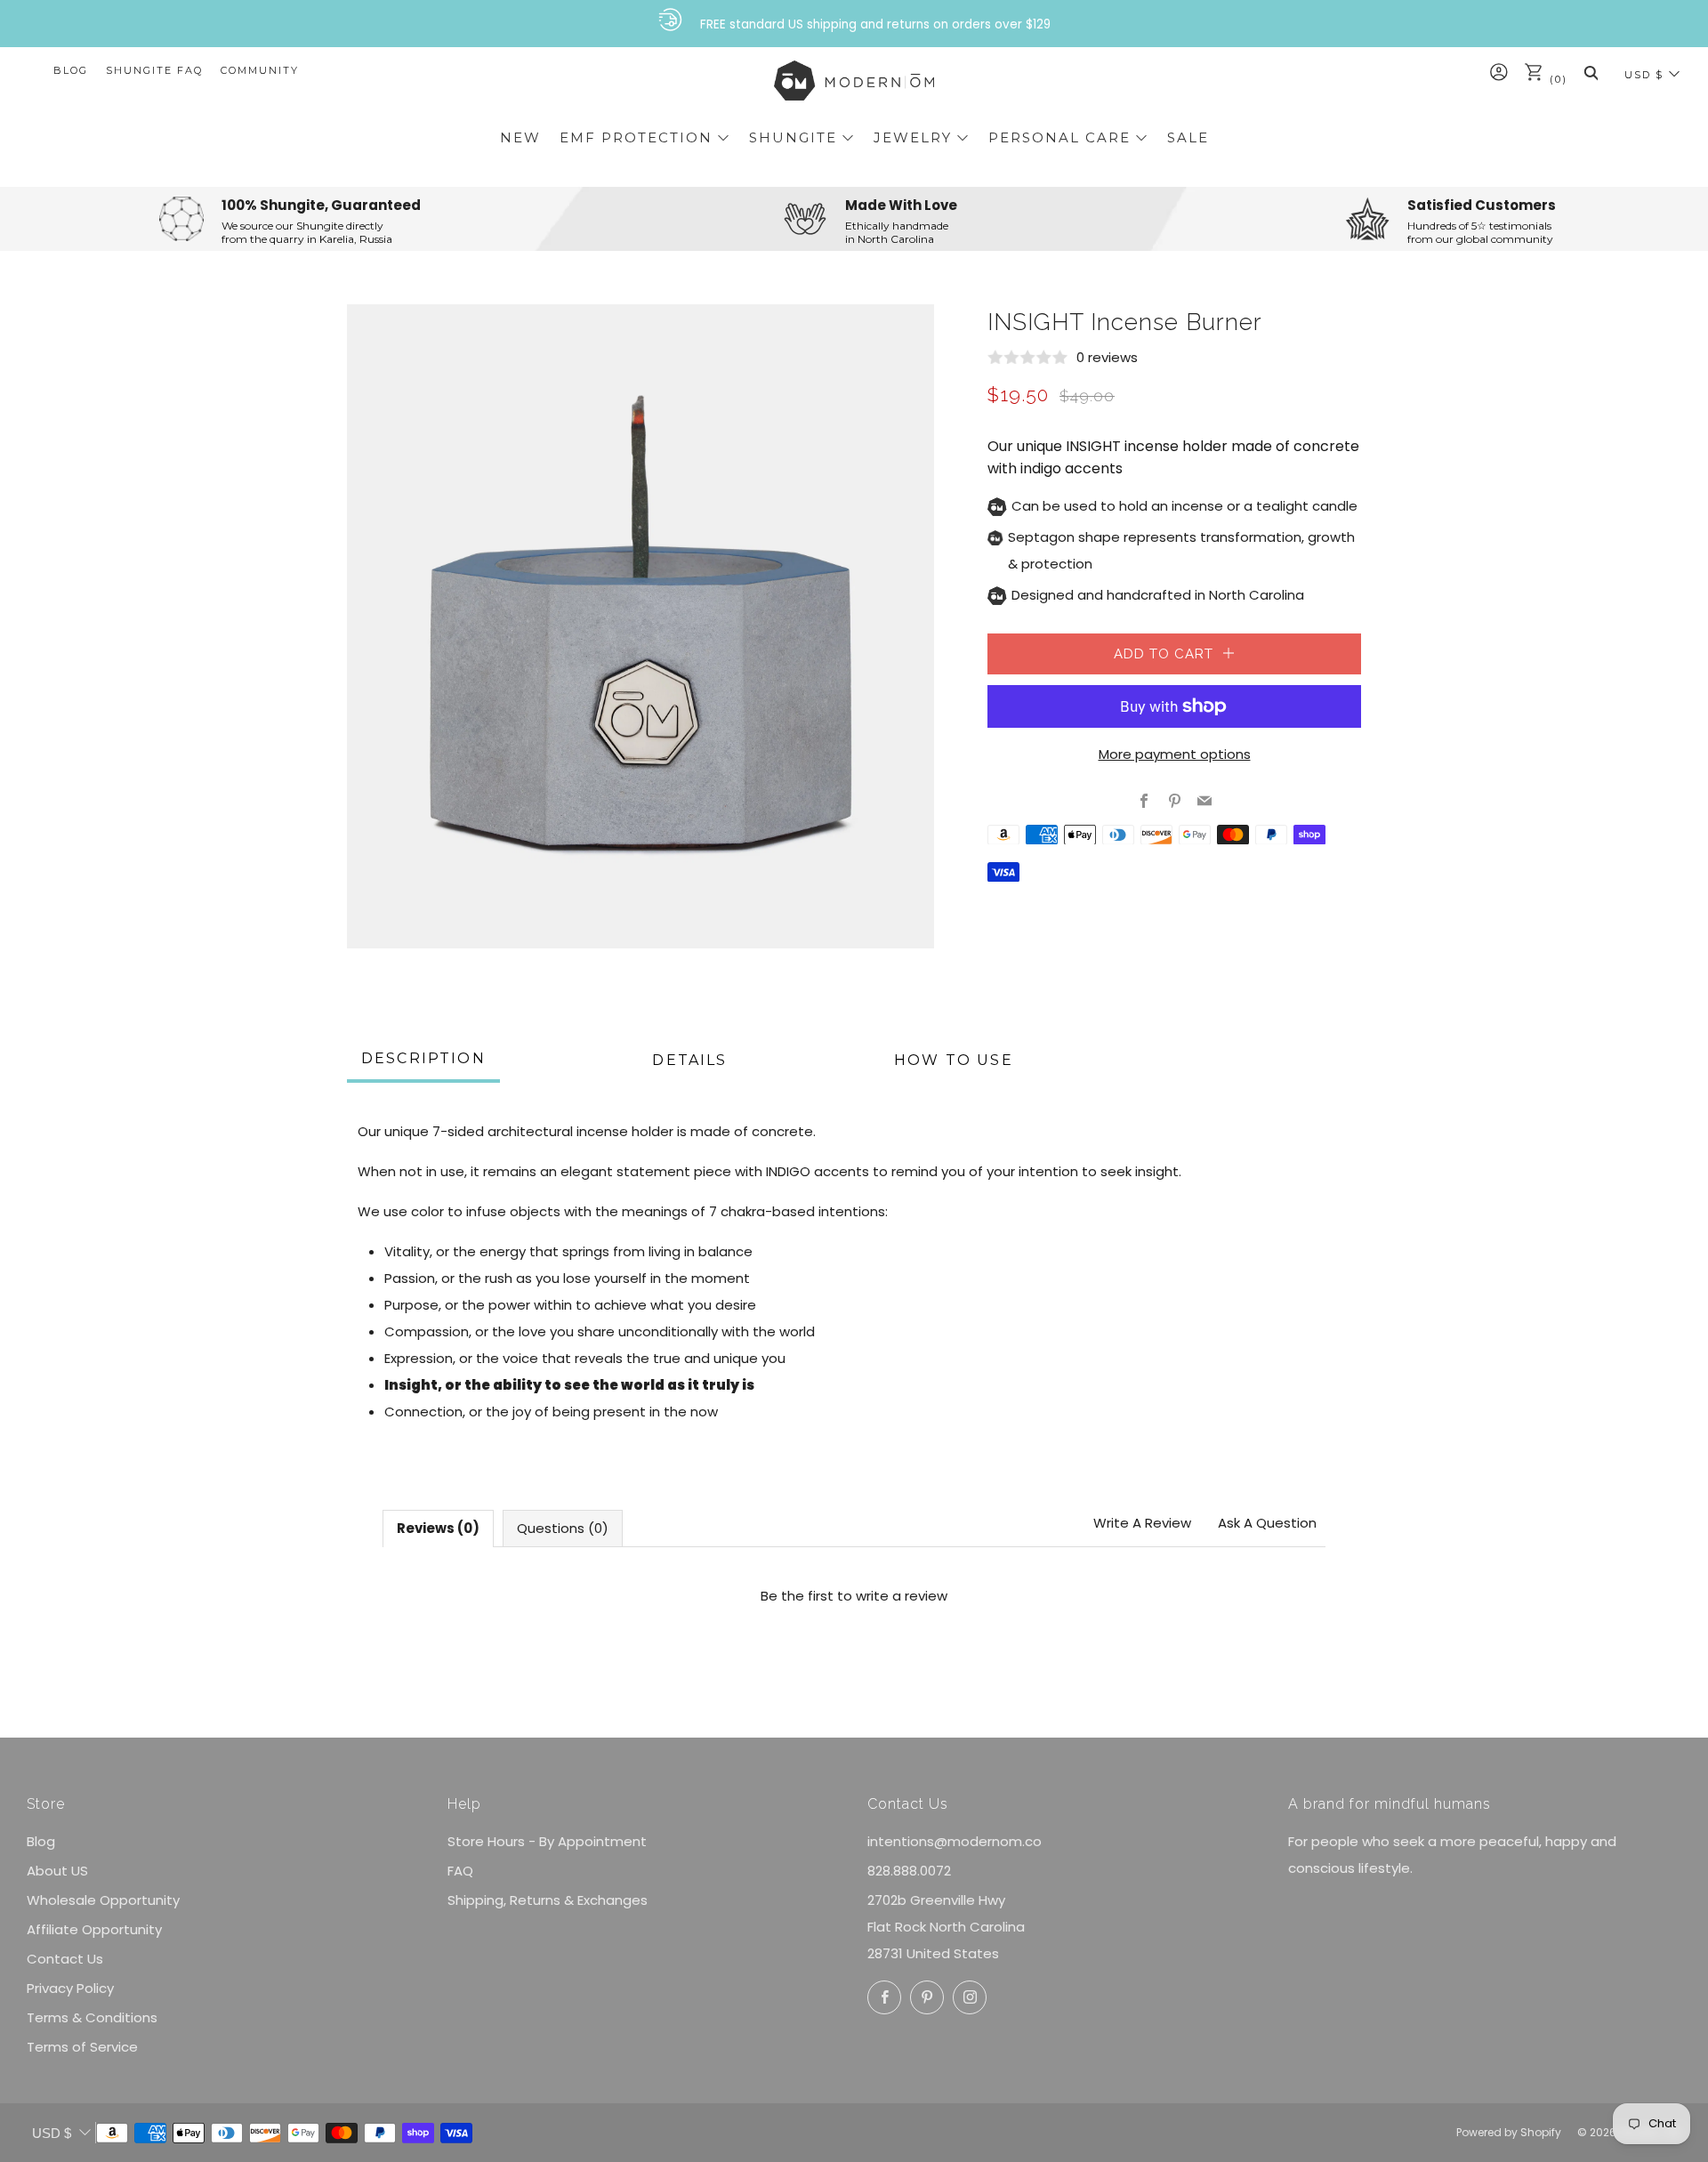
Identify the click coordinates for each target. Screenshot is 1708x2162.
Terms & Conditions (92, 2017)
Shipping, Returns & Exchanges (548, 1900)
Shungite (793, 137)
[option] (640, 626)
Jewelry (913, 137)
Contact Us (65, 1959)
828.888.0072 (909, 1871)
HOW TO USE (954, 1060)
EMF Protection (636, 137)
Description (423, 1058)
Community (260, 70)
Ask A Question (1267, 1523)
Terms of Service (82, 2047)
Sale (1188, 137)
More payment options (1175, 754)
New (520, 137)
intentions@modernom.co (955, 1841)
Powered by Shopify (1509, 2132)
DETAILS (689, 1060)
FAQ (460, 1871)
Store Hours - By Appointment (547, 1841)
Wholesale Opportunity (103, 1900)
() (1556, 79)
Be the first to (854, 1596)
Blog (71, 70)
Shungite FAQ (154, 70)
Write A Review (1142, 1523)
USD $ (1644, 75)
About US (57, 1871)
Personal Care (1059, 137)
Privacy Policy (70, 1988)
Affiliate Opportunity (94, 1929)
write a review (902, 1596)
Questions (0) (563, 1528)
